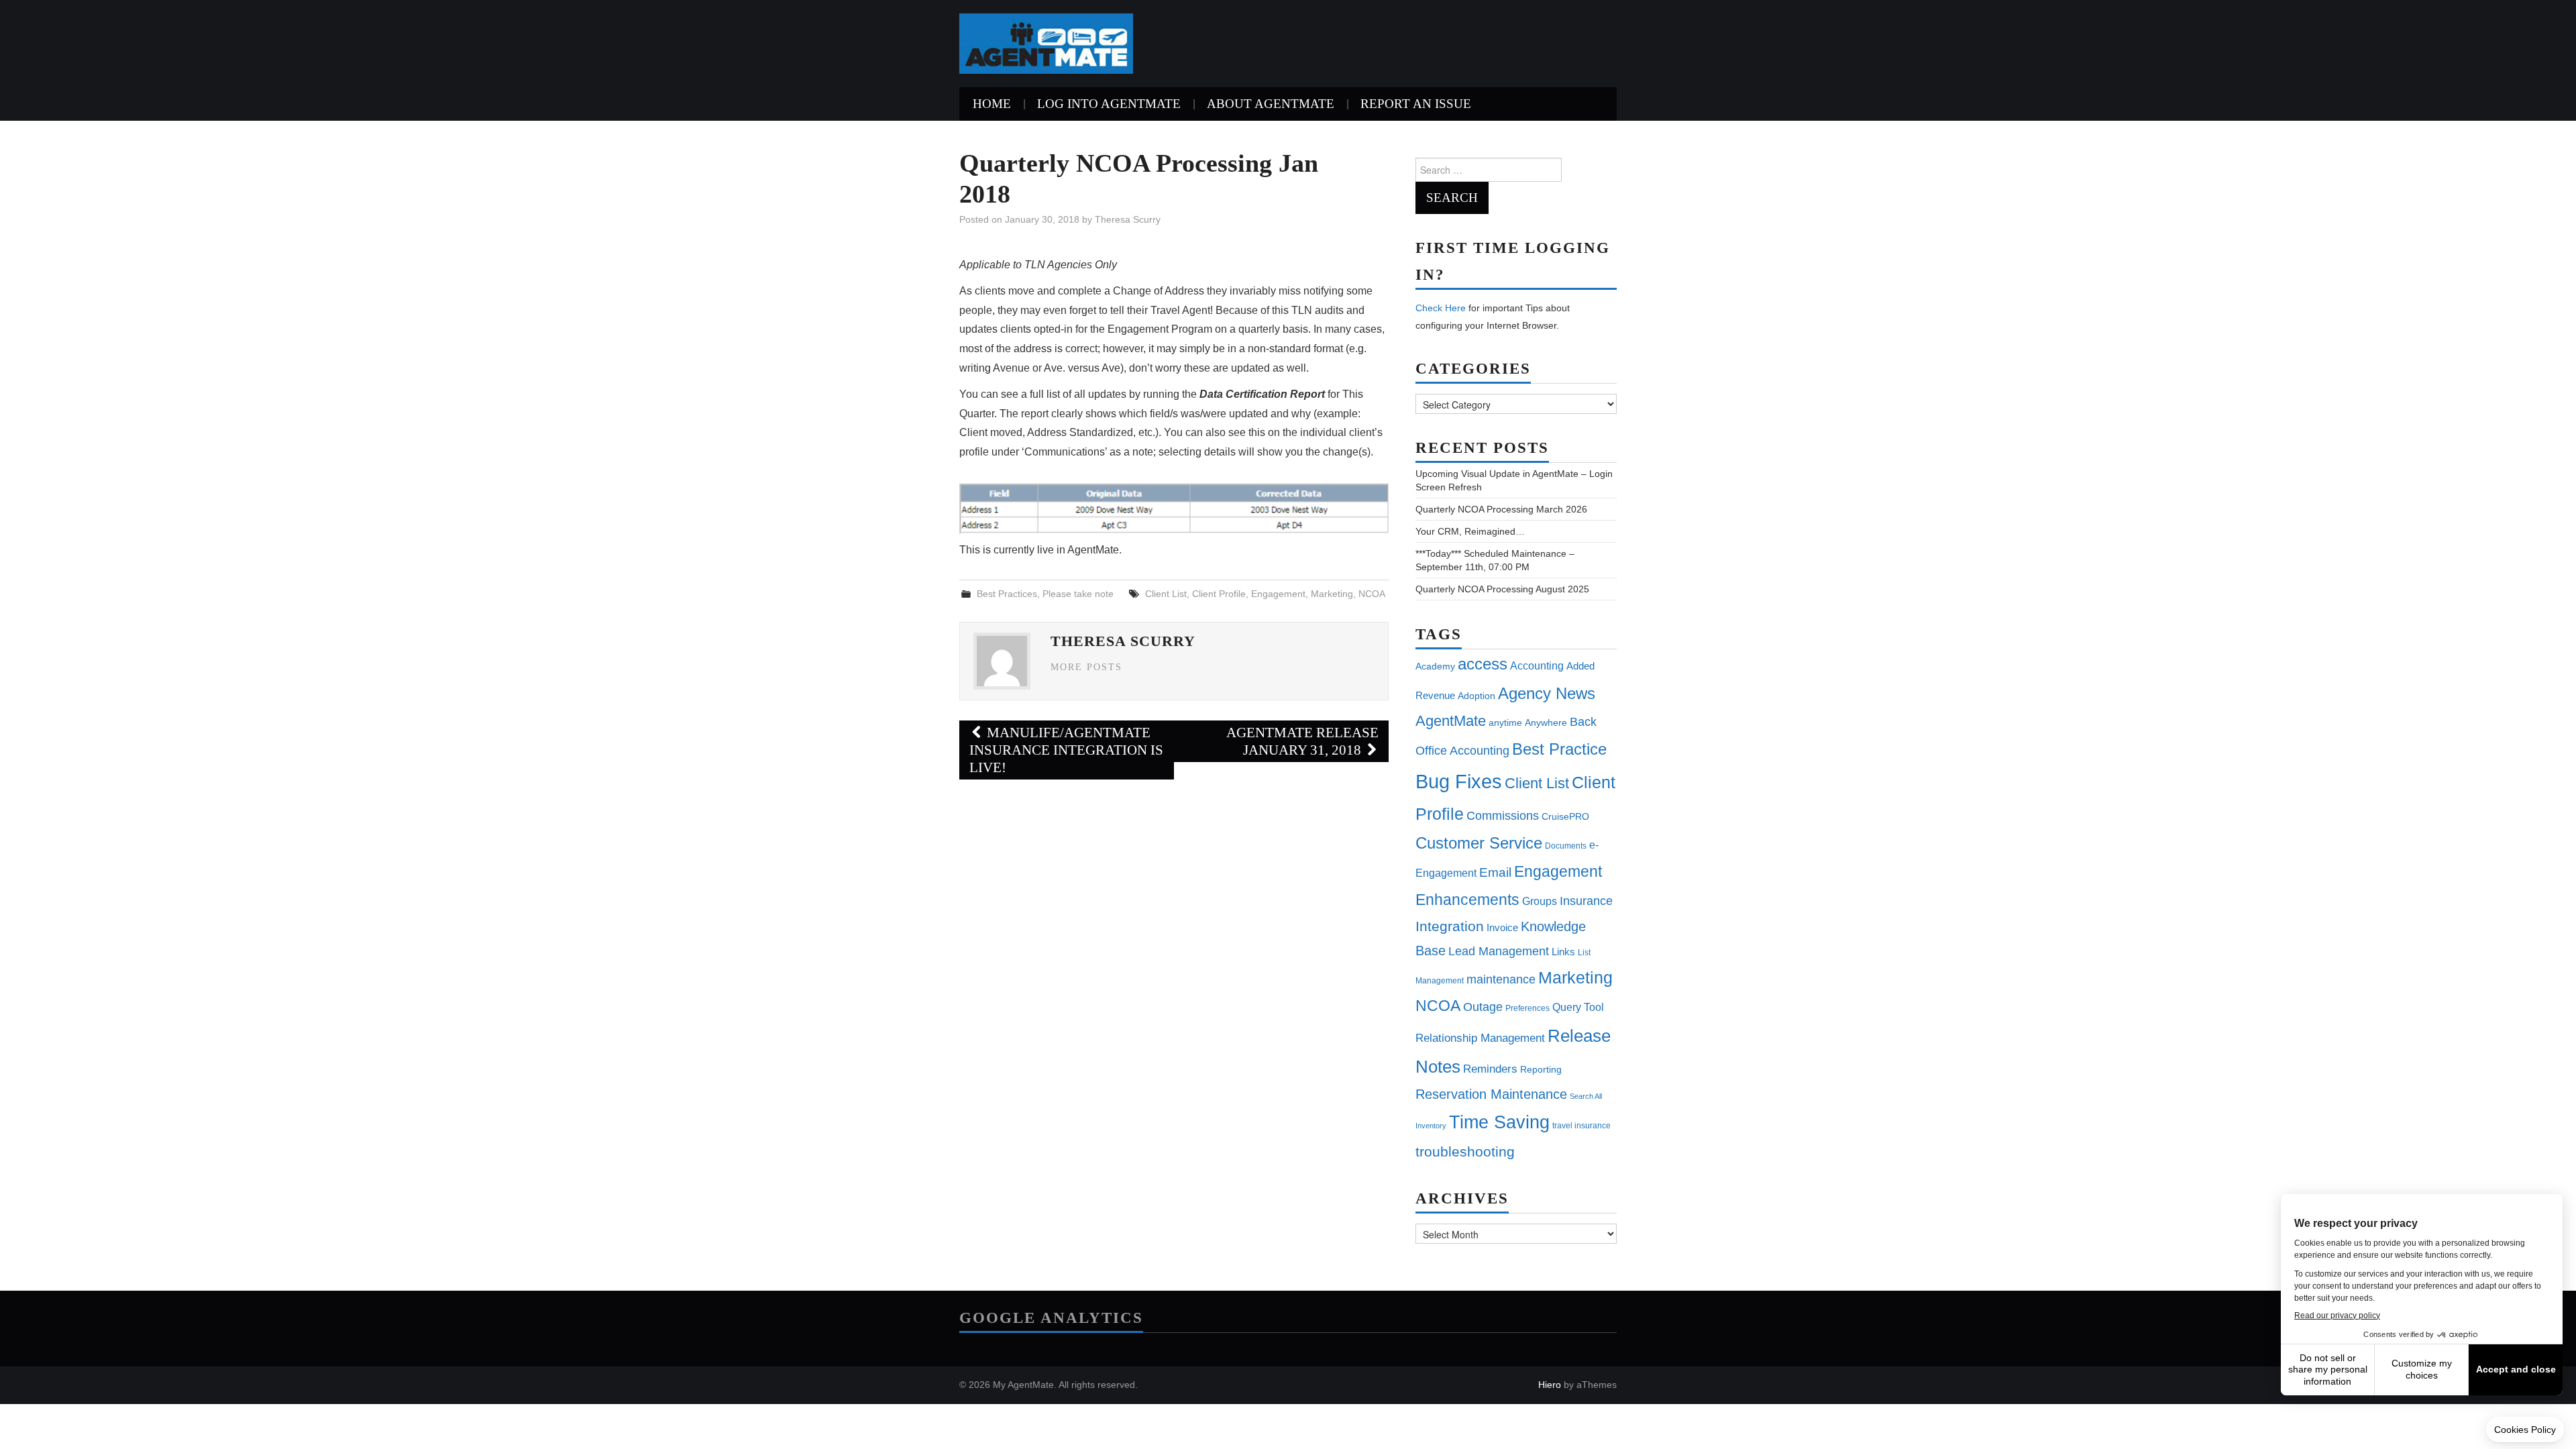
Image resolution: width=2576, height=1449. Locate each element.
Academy (1435, 666)
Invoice (1502, 927)
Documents (1566, 846)
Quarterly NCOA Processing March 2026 (1501, 509)
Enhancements (1467, 900)
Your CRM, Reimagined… (1470, 531)
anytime (1505, 722)
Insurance (1586, 901)
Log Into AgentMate (1109, 104)
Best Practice (1559, 749)
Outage (1483, 1007)
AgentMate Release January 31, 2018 (1302, 741)
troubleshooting (1465, 1152)
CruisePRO (1565, 816)
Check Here (1441, 308)
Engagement (1278, 594)
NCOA (1372, 594)
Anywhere (1546, 722)
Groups (1540, 901)
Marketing (1332, 594)
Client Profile (1219, 594)
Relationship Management (1480, 1038)
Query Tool (1578, 1007)
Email (1495, 872)
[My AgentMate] (1046, 43)
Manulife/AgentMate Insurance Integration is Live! (1066, 750)
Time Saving (1499, 1122)
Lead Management (1499, 951)
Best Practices (1007, 594)
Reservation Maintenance (1491, 1094)
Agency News (1547, 693)
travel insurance (1581, 1126)
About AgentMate (1271, 104)
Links (1563, 952)
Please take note (1078, 594)
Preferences (1527, 1008)
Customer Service (1479, 843)
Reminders (1490, 1069)
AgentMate (1451, 721)
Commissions (1503, 815)
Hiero (1550, 1385)
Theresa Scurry (1128, 219)
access (1483, 664)
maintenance (1501, 979)
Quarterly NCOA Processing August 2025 (1502, 589)
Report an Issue (1416, 104)
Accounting (1537, 665)
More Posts (1086, 667)
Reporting (1541, 1069)
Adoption (1477, 696)
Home (992, 104)
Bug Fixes (1459, 781)
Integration (1450, 926)
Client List (1166, 594)
